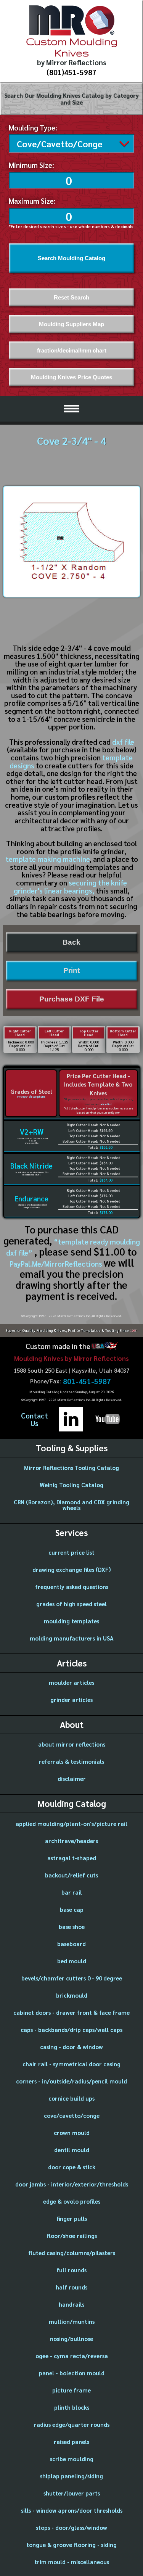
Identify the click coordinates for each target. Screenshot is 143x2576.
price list (106, 1104)
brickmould (72, 1995)
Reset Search (71, 297)
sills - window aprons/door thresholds (72, 2510)
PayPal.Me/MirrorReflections (57, 1264)
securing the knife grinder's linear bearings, (70, 886)
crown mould (72, 2132)
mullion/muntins (72, 2321)
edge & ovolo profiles (72, 2201)
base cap (72, 1909)
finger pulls (72, 2218)
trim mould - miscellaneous (72, 2562)
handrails (71, 2304)
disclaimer (72, 1778)
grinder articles (71, 1699)
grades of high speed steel (71, 1604)
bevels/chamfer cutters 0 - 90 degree (72, 1978)
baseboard (71, 1944)
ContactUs (35, 1419)
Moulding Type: (33, 127)
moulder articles (71, 1682)
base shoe (72, 1926)
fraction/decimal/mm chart (72, 350)
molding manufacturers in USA (72, 1638)
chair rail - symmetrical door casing (71, 2064)
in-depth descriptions (31, 1096)
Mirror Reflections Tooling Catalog (71, 1468)
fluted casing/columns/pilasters (72, 2253)
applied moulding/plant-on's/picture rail (71, 1823)
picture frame (71, 2390)
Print (71, 970)
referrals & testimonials (71, 1761)
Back (71, 942)
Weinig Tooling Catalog (71, 1485)
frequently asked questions (72, 1587)
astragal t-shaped (72, 1858)
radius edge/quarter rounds (72, 2424)
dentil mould (72, 2150)
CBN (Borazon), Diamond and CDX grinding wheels (71, 1505)
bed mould (72, 1961)
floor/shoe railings (72, 2235)
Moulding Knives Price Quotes (71, 377)
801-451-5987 (87, 1381)
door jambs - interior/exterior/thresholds (72, 2184)
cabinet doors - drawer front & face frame (71, 2012)
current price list (71, 1552)
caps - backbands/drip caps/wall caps (71, 2029)
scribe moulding (72, 2459)
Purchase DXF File (72, 999)
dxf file (123, 742)
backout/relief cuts (71, 1875)
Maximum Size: (32, 201)
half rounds (71, 2287)
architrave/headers (71, 1841)
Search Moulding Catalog (71, 258)
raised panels (71, 2442)
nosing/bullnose (71, 2339)
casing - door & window (71, 2047)
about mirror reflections (72, 1744)
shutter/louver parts (72, 2493)
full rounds (71, 2270)
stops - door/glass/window (71, 2527)
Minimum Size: (31, 165)
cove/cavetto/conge (72, 2115)
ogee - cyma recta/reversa (72, 2356)
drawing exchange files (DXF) (72, 1569)
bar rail (72, 1892)
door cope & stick (72, 2167)
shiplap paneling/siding (71, 2476)
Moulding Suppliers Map (71, 324)
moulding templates (71, 1621)
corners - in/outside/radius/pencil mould (71, 2081)
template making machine (47, 859)
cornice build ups (71, 2098)
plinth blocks (72, 2407)
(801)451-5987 (71, 72)
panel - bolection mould (72, 2373)
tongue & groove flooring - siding (71, 2545)
